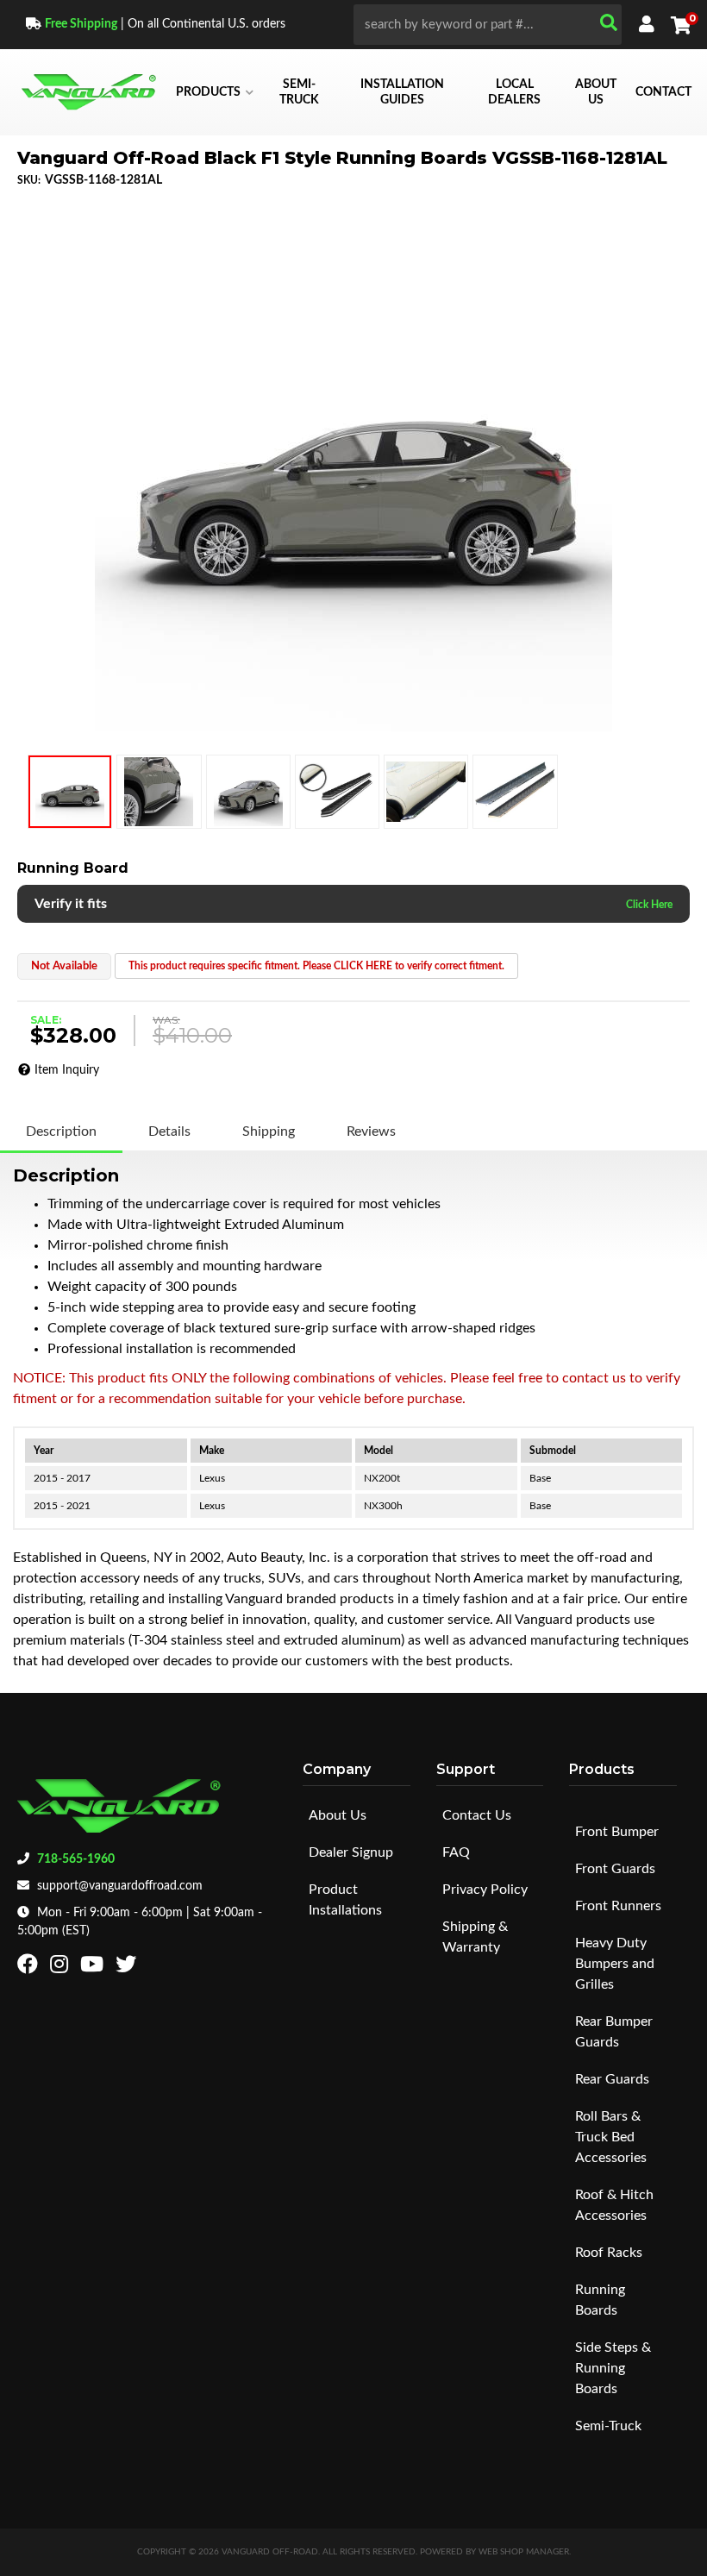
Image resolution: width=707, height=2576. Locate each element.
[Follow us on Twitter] (128, 1968)
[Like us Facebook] (30, 1968)
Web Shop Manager (524, 2552)
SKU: (29, 180)
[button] (488, 25)
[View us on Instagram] (61, 1968)
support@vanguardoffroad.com (120, 1886)
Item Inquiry (67, 1070)
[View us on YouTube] (94, 1968)
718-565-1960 (76, 1859)
